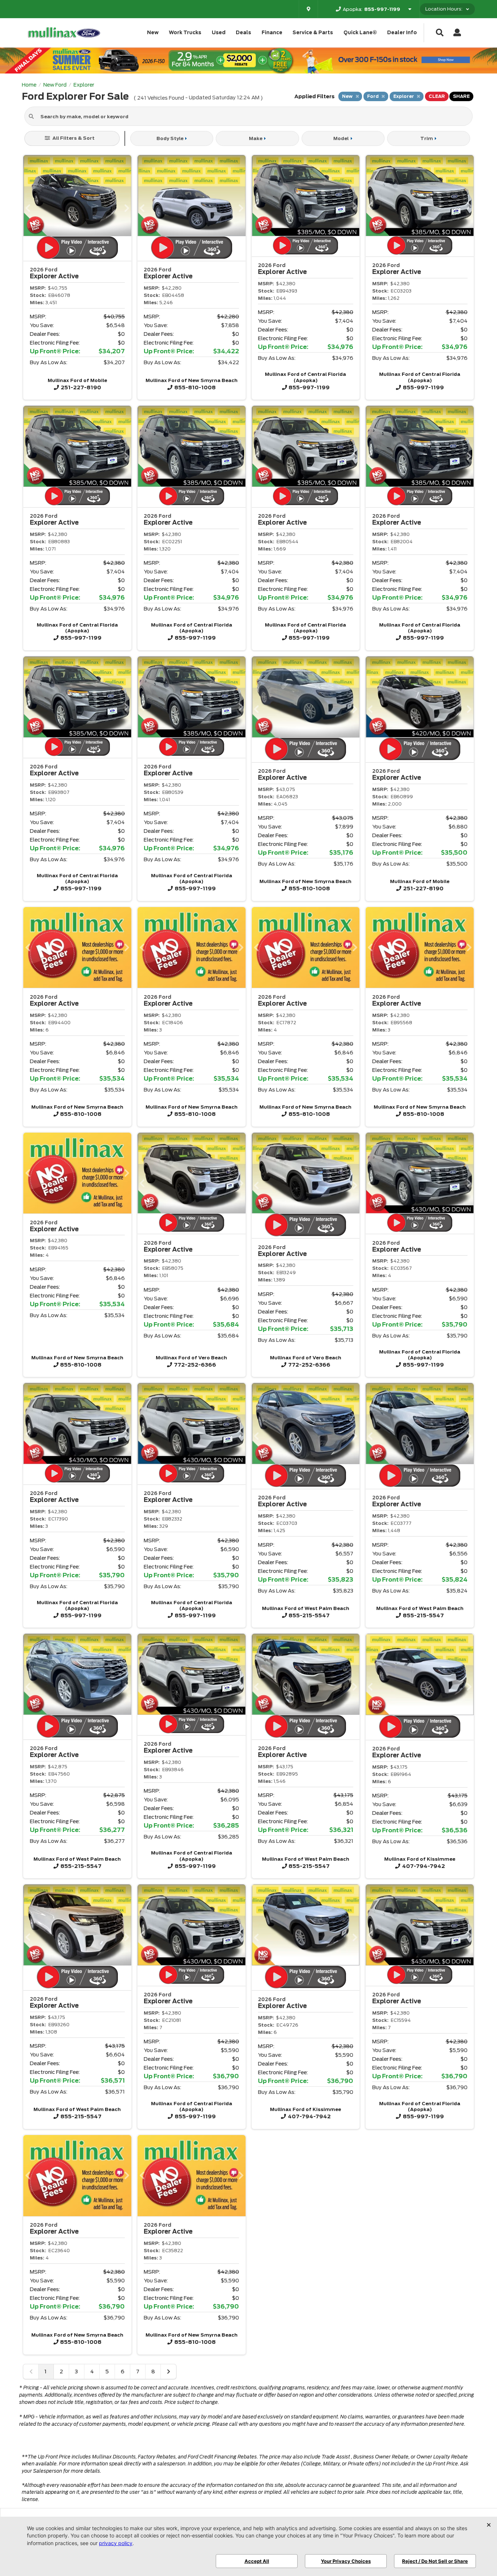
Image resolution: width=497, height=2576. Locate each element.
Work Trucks (185, 33)
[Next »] (168, 2372)
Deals (243, 33)
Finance (272, 33)
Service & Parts (313, 33)
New (153, 33)
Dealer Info (402, 33)
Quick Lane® (360, 33)
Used (219, 33)
